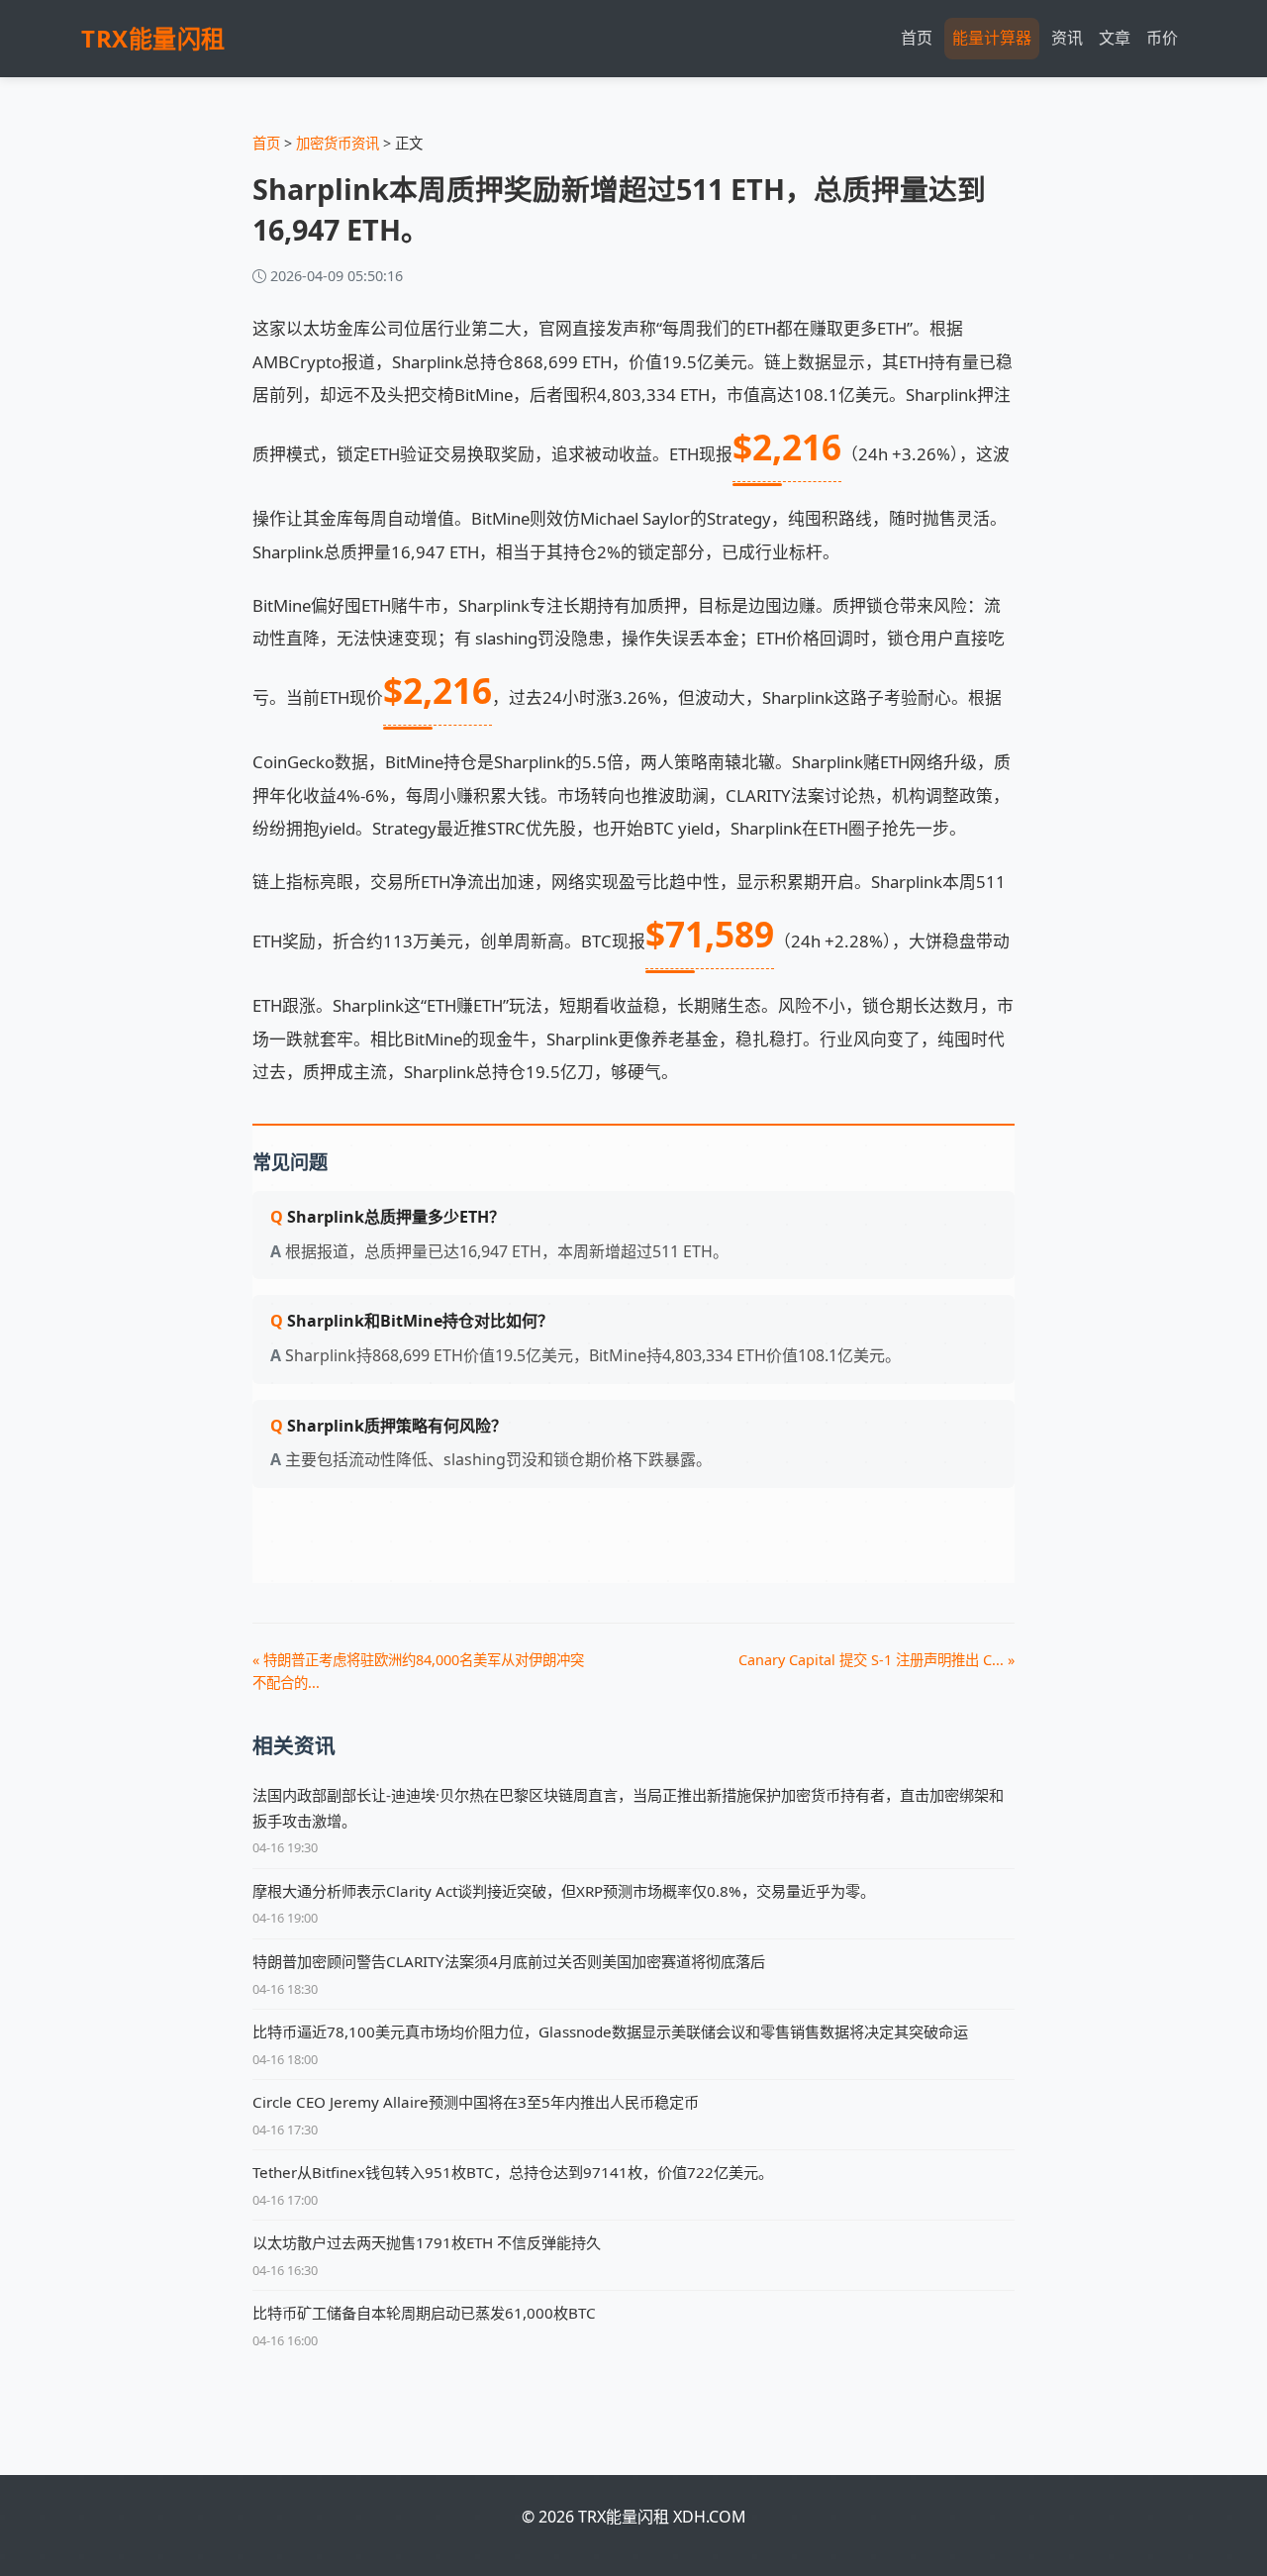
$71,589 (710, 934)
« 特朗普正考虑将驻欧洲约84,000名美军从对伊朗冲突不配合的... (418, 1671)
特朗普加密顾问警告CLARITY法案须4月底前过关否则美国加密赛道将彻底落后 (509, 1961)
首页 (917, 38)
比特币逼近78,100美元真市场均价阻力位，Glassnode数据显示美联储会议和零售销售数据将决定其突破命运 (610, 2031)
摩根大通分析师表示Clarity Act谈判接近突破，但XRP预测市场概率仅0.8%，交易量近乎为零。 (564, 1891)
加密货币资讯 (338, 143)
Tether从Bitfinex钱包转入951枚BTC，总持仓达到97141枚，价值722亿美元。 (513, 2172)
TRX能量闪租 (153, 38)
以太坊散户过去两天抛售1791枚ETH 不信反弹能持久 (427, 2242)
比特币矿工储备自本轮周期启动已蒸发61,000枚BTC (424, 2313)
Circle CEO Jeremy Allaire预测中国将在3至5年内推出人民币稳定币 (476, 2102)
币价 (1162, 38)
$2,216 (787, 446)
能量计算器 (992, 38)
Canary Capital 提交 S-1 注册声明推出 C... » (877, 1660)
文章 (1115, 38)
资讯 (1067, 38)
